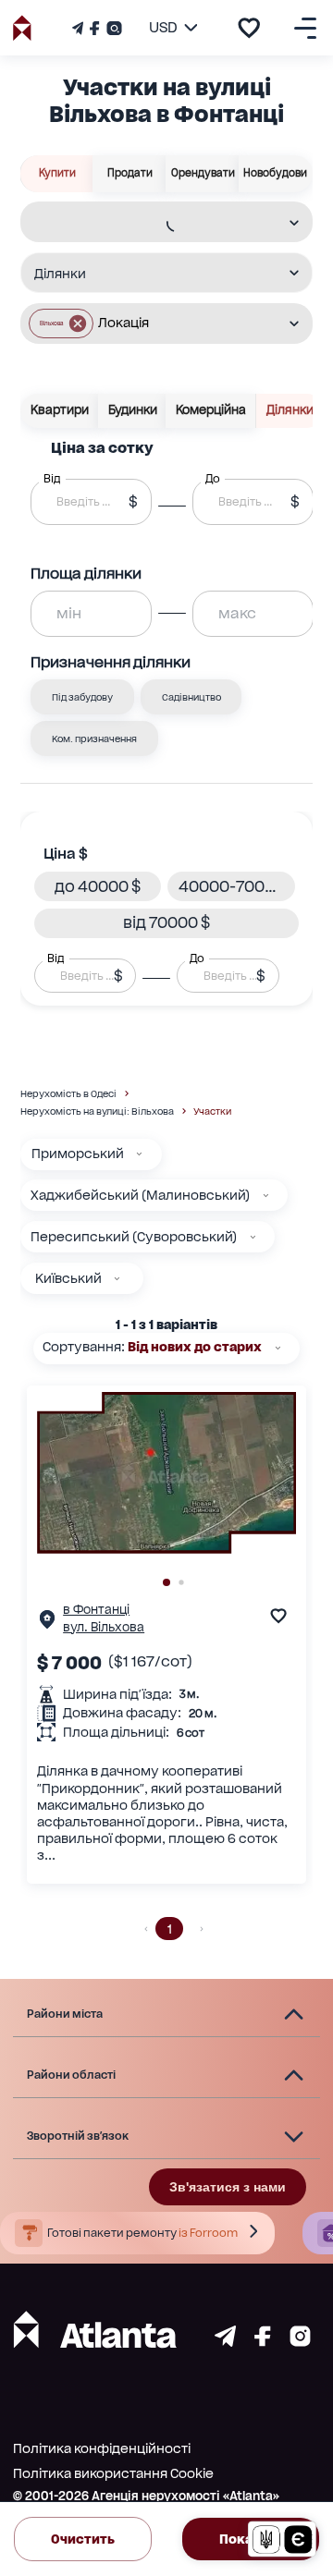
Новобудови (275, 173)
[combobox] (154, 223)
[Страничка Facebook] (94, 28)
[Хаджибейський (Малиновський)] (266, 1196)
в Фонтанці (96, 1610)
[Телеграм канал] (80, 28)
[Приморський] (139, 1154)
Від (55, 958)
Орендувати (203, 173)
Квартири (60, 410)
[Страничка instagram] (300, 2342)
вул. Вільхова (104, 1627)
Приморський (78, 1154)
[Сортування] (278, 1348)
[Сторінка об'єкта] (47, 1624)
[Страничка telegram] (225, 2342)
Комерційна (211, 410)
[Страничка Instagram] (112, 28)
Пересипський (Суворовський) (134, 1237)
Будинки (133, 410)
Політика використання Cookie (113, 2473)
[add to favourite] (249, 28)
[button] (61, 324)
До (197, 958)
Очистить (83, 2539)
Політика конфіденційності (102, 2448)
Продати (130, 173)
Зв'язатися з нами (228, 2187)
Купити (57, 173)
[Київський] (117, 1279)
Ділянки (290, 410)
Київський (68, 1278)
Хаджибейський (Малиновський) (140, 1195)
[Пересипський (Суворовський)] (253, 1237)
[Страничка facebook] (263, 2342)
